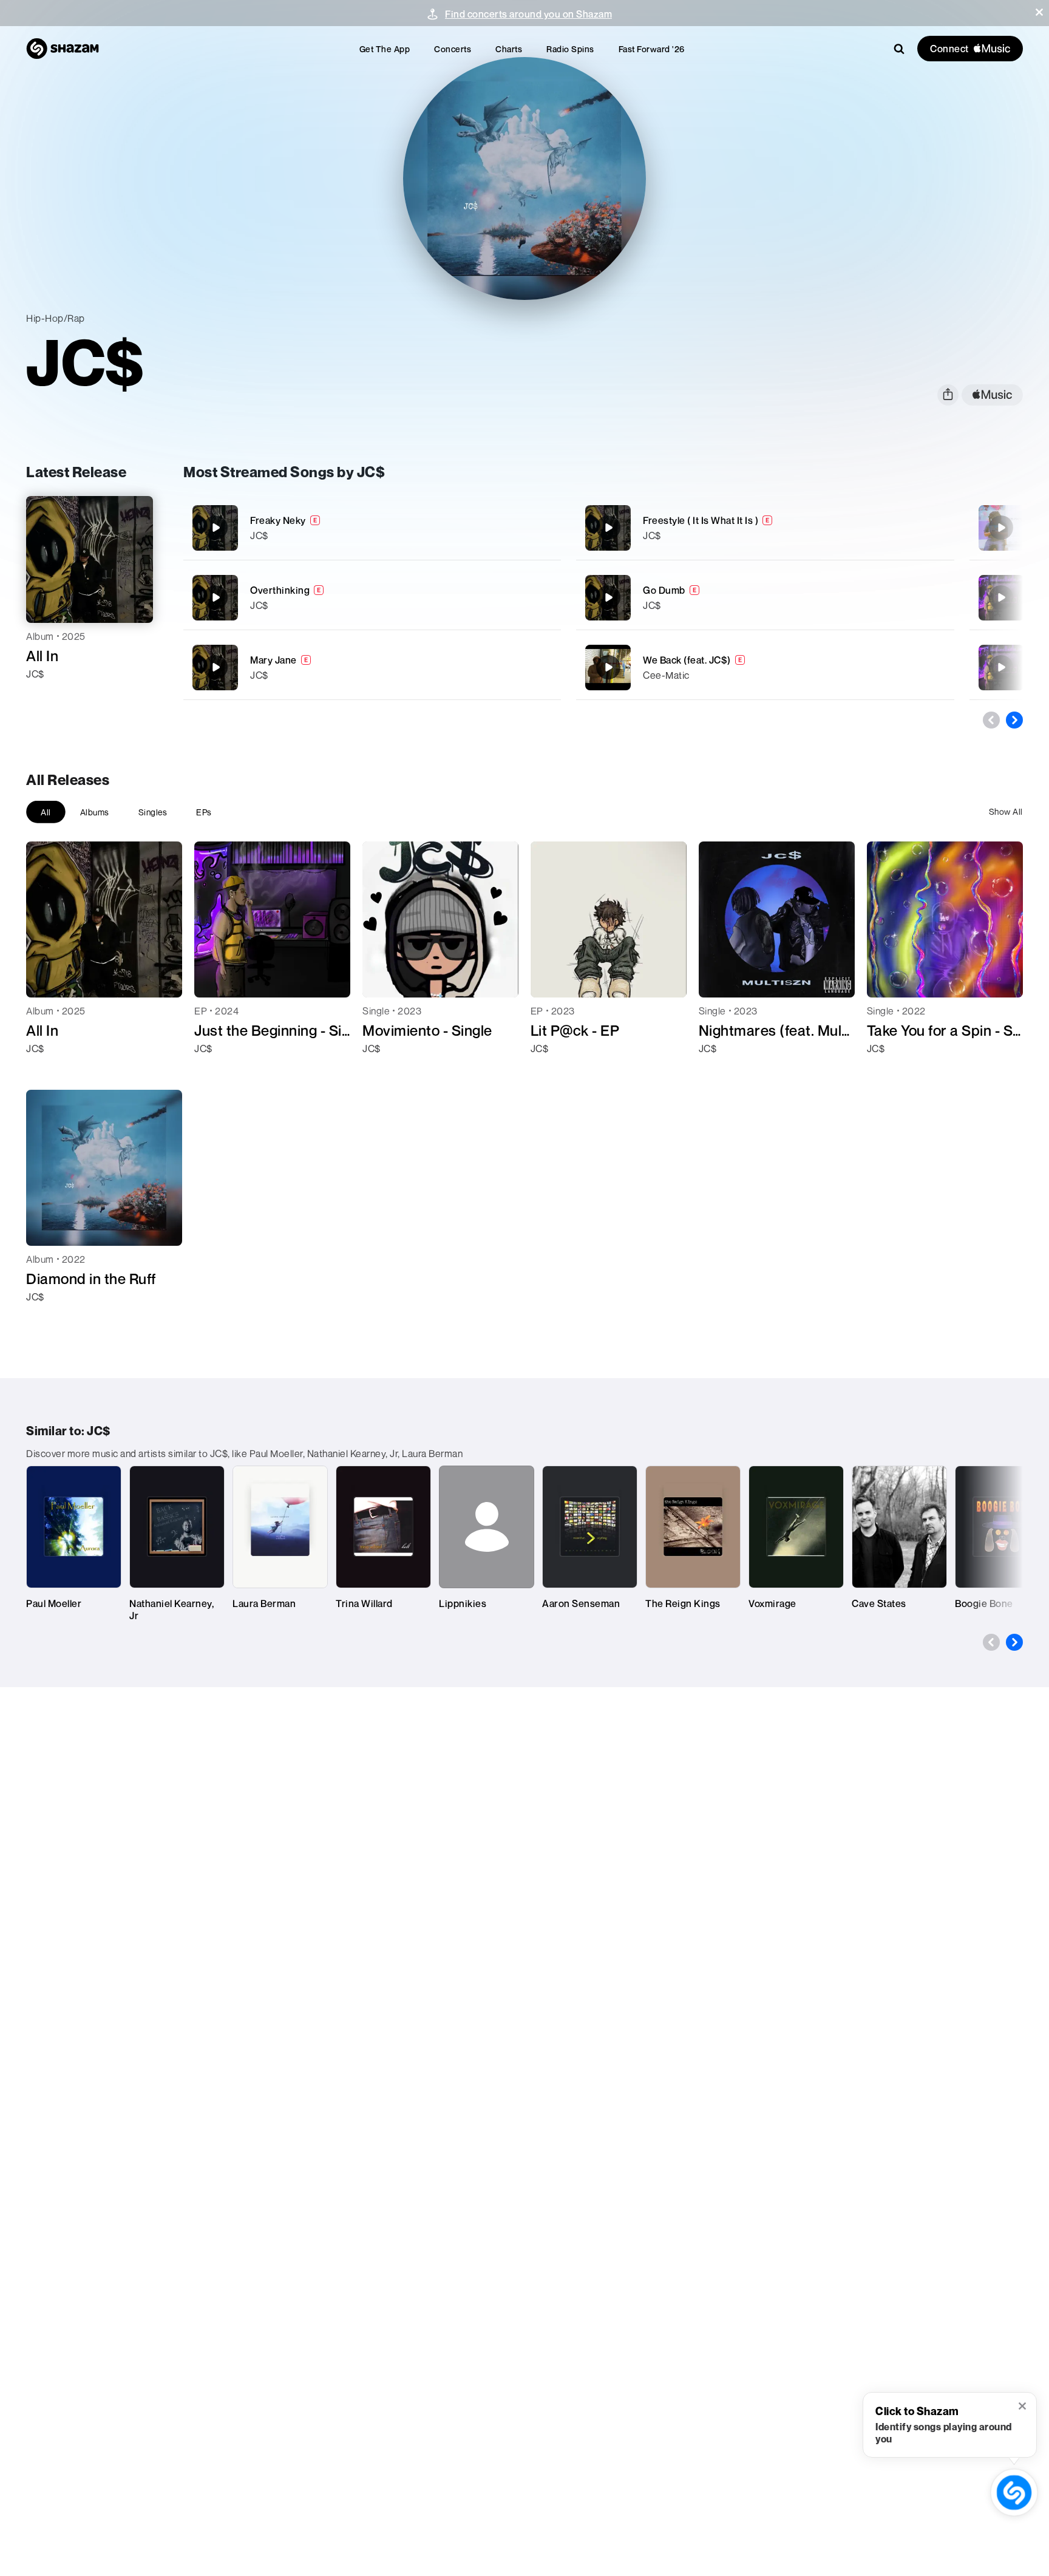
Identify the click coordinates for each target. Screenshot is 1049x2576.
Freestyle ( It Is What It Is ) (701, 520)
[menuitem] (385, 49)
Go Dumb (664, 590)
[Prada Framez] (1001, 667)
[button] (1039, 12)
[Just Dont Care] (1001, 597)
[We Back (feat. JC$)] (765, 668)
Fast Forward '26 (652, 49)
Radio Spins (570, 49)
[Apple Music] (48, 696)
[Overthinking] (372, 598)
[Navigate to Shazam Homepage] (63, 49)
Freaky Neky (278, 520)
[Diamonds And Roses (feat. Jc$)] (1001, 528)
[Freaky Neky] (372, 528)
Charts (509, 49)
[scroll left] (991, 720)
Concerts (453, 49)
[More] (536, 528)
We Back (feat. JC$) (687, 660)
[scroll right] (1014, 720)
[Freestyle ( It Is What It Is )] (765, 528)
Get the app (385, 49)
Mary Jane (273, 660)
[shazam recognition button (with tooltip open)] (1014, 2493)
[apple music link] (992, 395)
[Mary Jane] (372, 668)
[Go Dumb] (765, 598)
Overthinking (280, 590)
